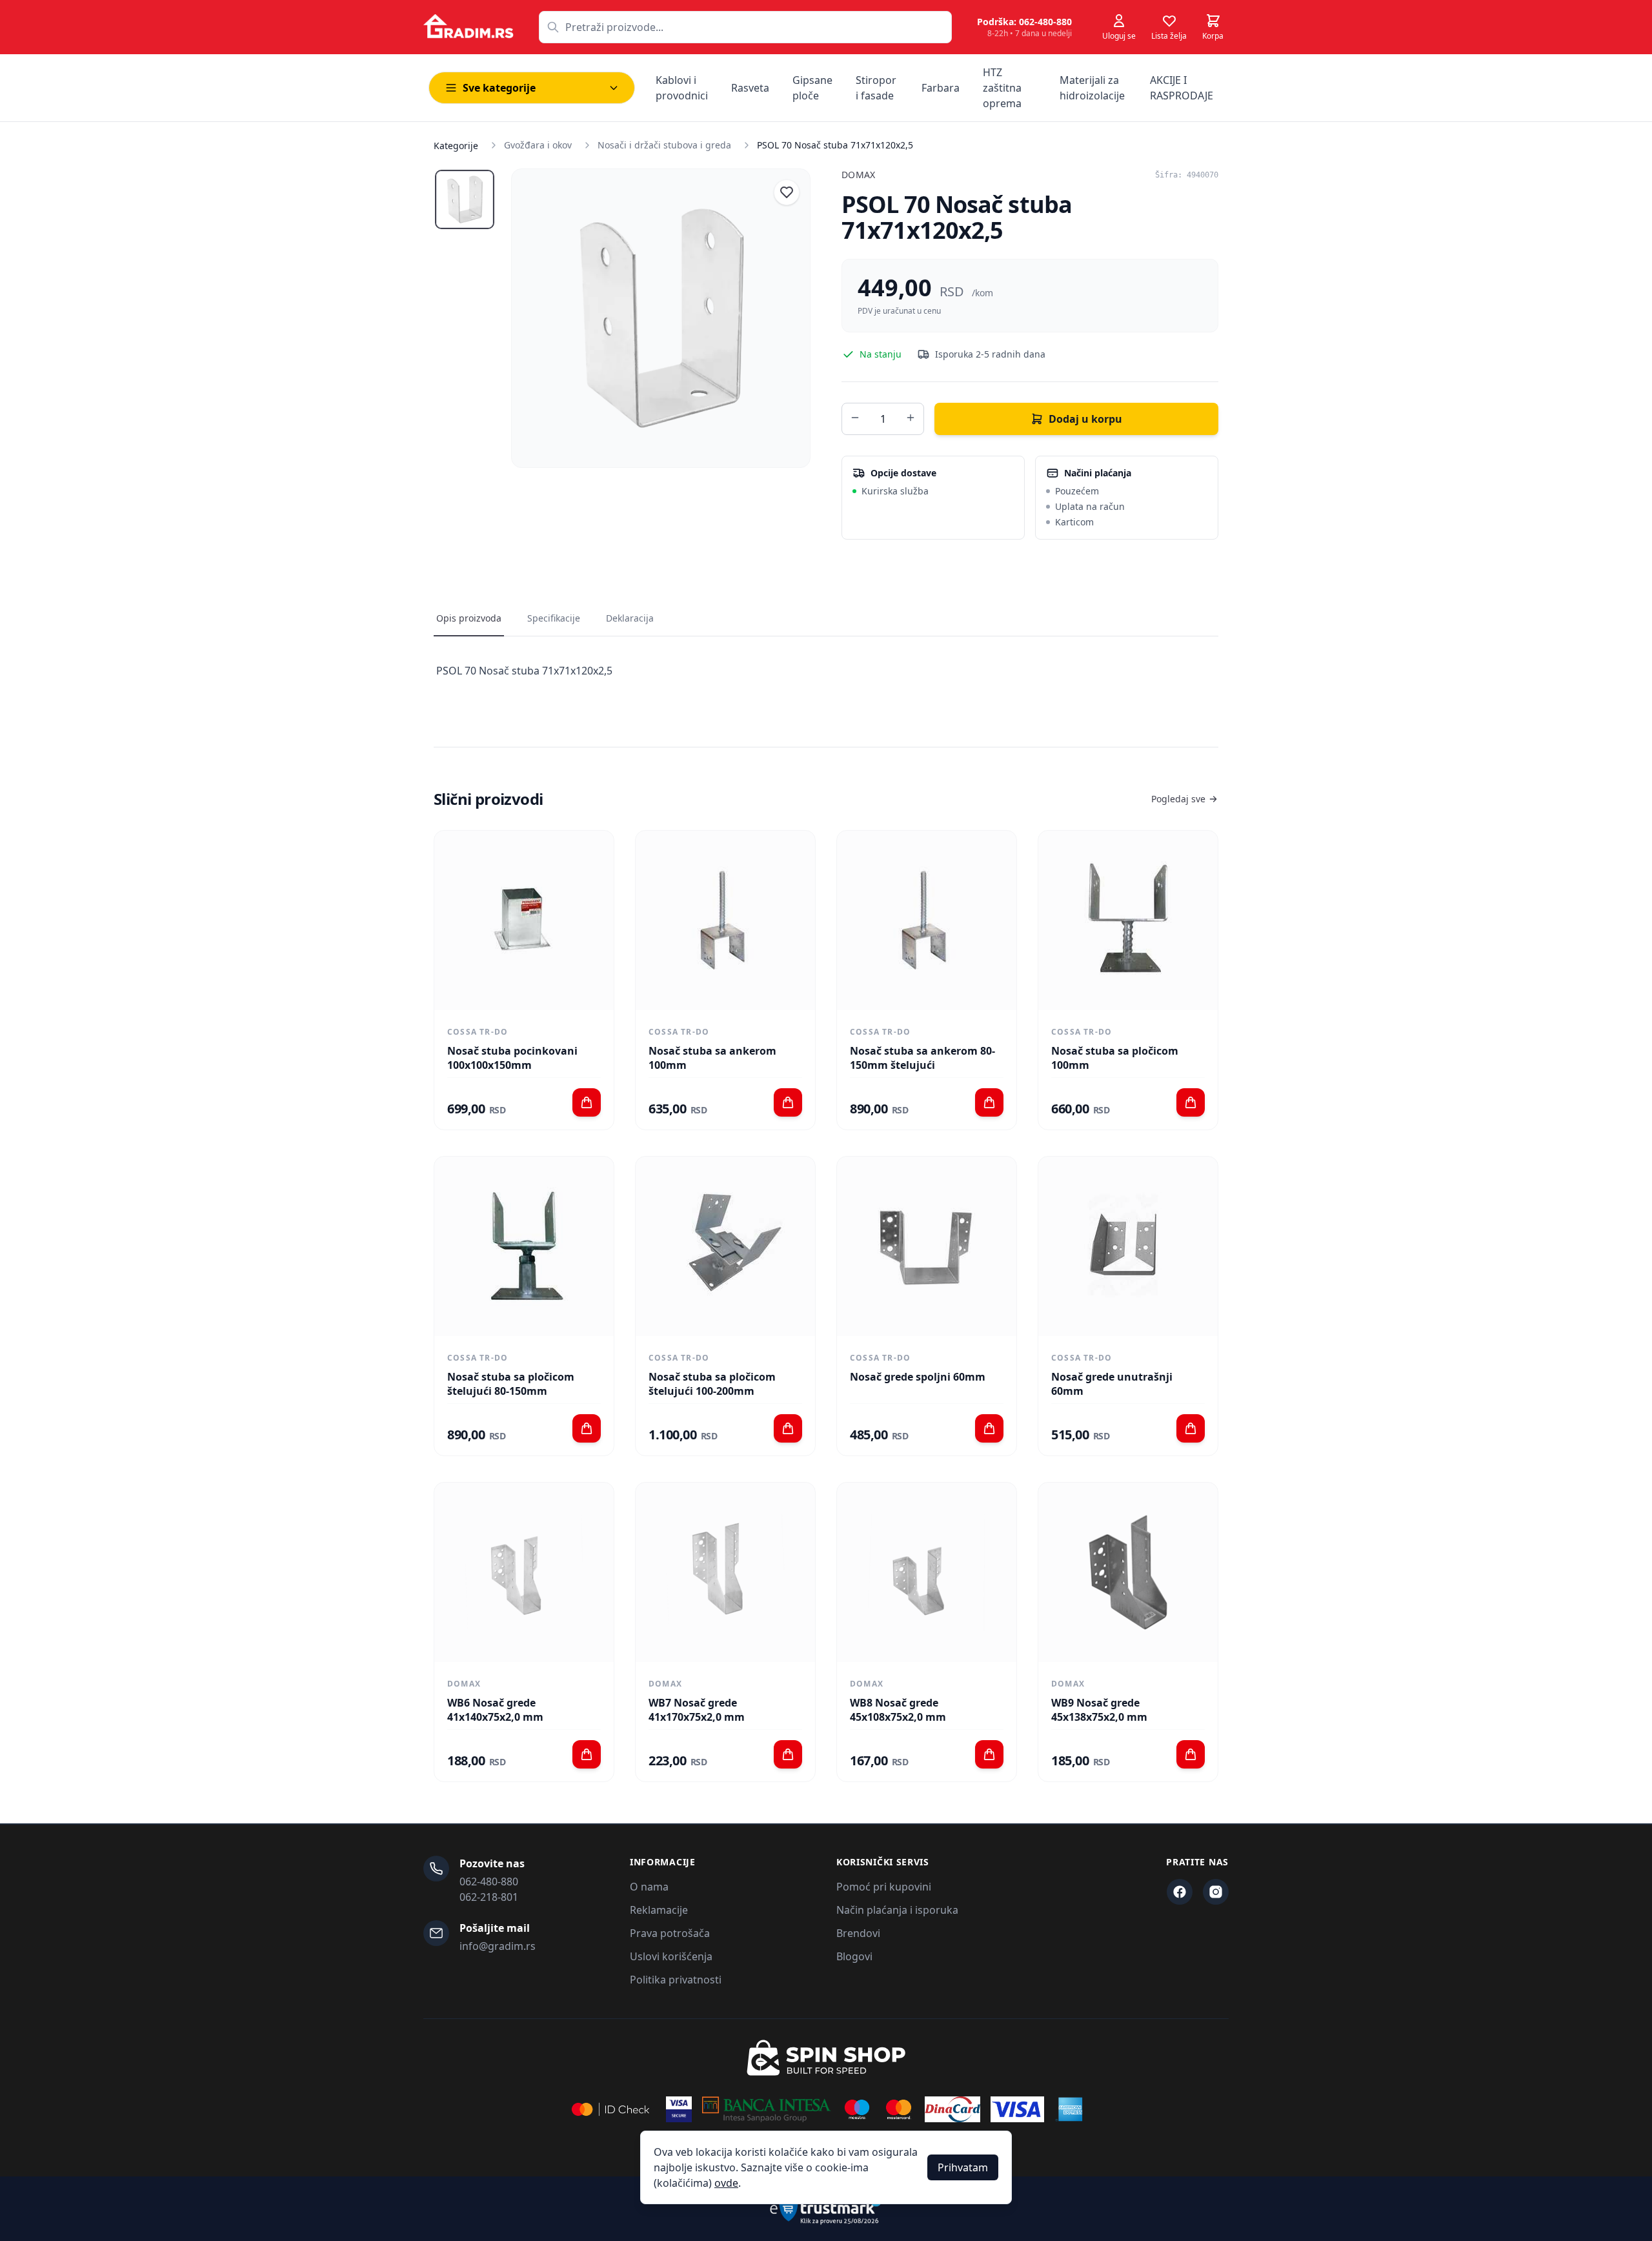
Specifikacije (554, 618)
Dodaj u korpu (1085, 419)
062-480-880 (489, 1881)
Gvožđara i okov (538, 145)
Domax (859, 175)
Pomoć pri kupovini (884, 1887)
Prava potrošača (670, 1933)
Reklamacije (659, 1910)
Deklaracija (630, 618)
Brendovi (858, 1933)
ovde (726, 2183)
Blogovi (854, 1956)
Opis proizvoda (469, 618)
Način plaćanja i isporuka (897, 1910)
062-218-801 (489, 1897)
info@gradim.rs (498, 1946)
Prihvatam (963, 2167)
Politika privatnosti (676, 1980)
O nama (649, 1887)
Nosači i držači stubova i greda (664, 145)
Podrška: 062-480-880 (1024, 22)
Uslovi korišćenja (671, 1956)
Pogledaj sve (1178, 799)
